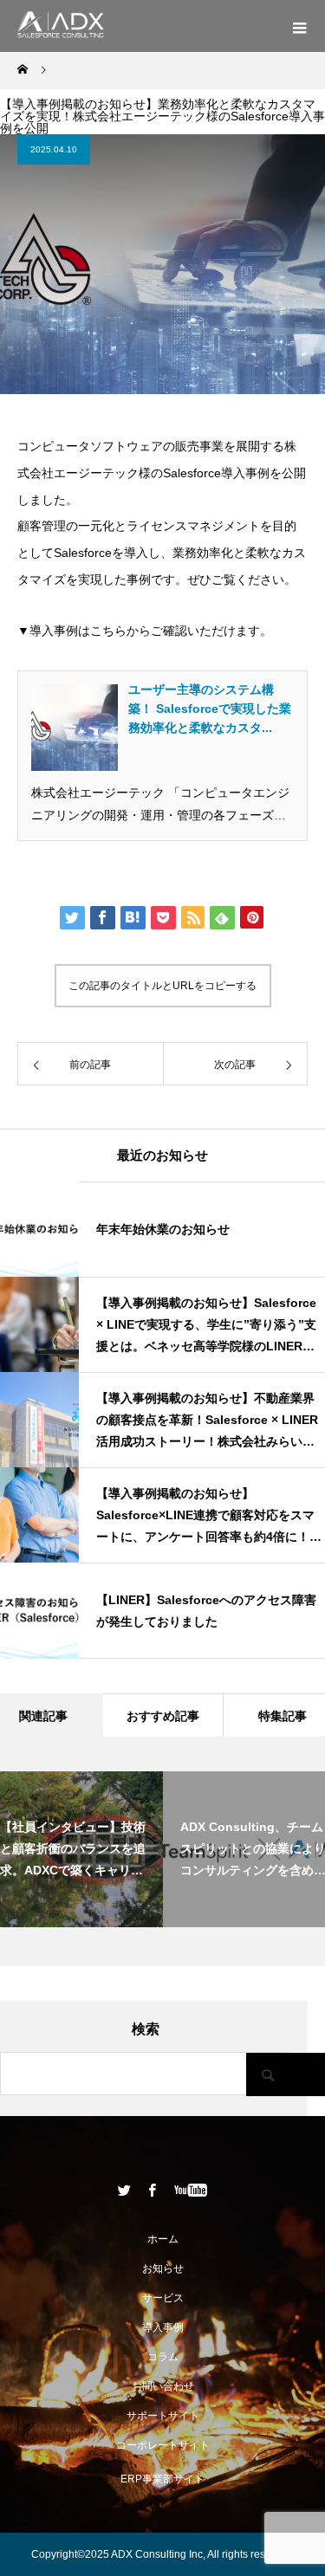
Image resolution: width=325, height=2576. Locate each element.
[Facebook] (152, 2190)
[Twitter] (124, 2190)
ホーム (163, 2239)
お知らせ (163, 2269)
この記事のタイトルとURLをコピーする (162, 986)
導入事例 (163, 2327)
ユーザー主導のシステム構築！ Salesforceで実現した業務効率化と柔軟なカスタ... (210, 709)
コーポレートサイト (163, 2445)
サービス (163, 2298)
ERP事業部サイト (162, 2479)
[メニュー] (299, 26)
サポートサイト (163, 2416)
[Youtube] (190, 2190)
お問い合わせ (163, 2386)
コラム (163, 2357)
